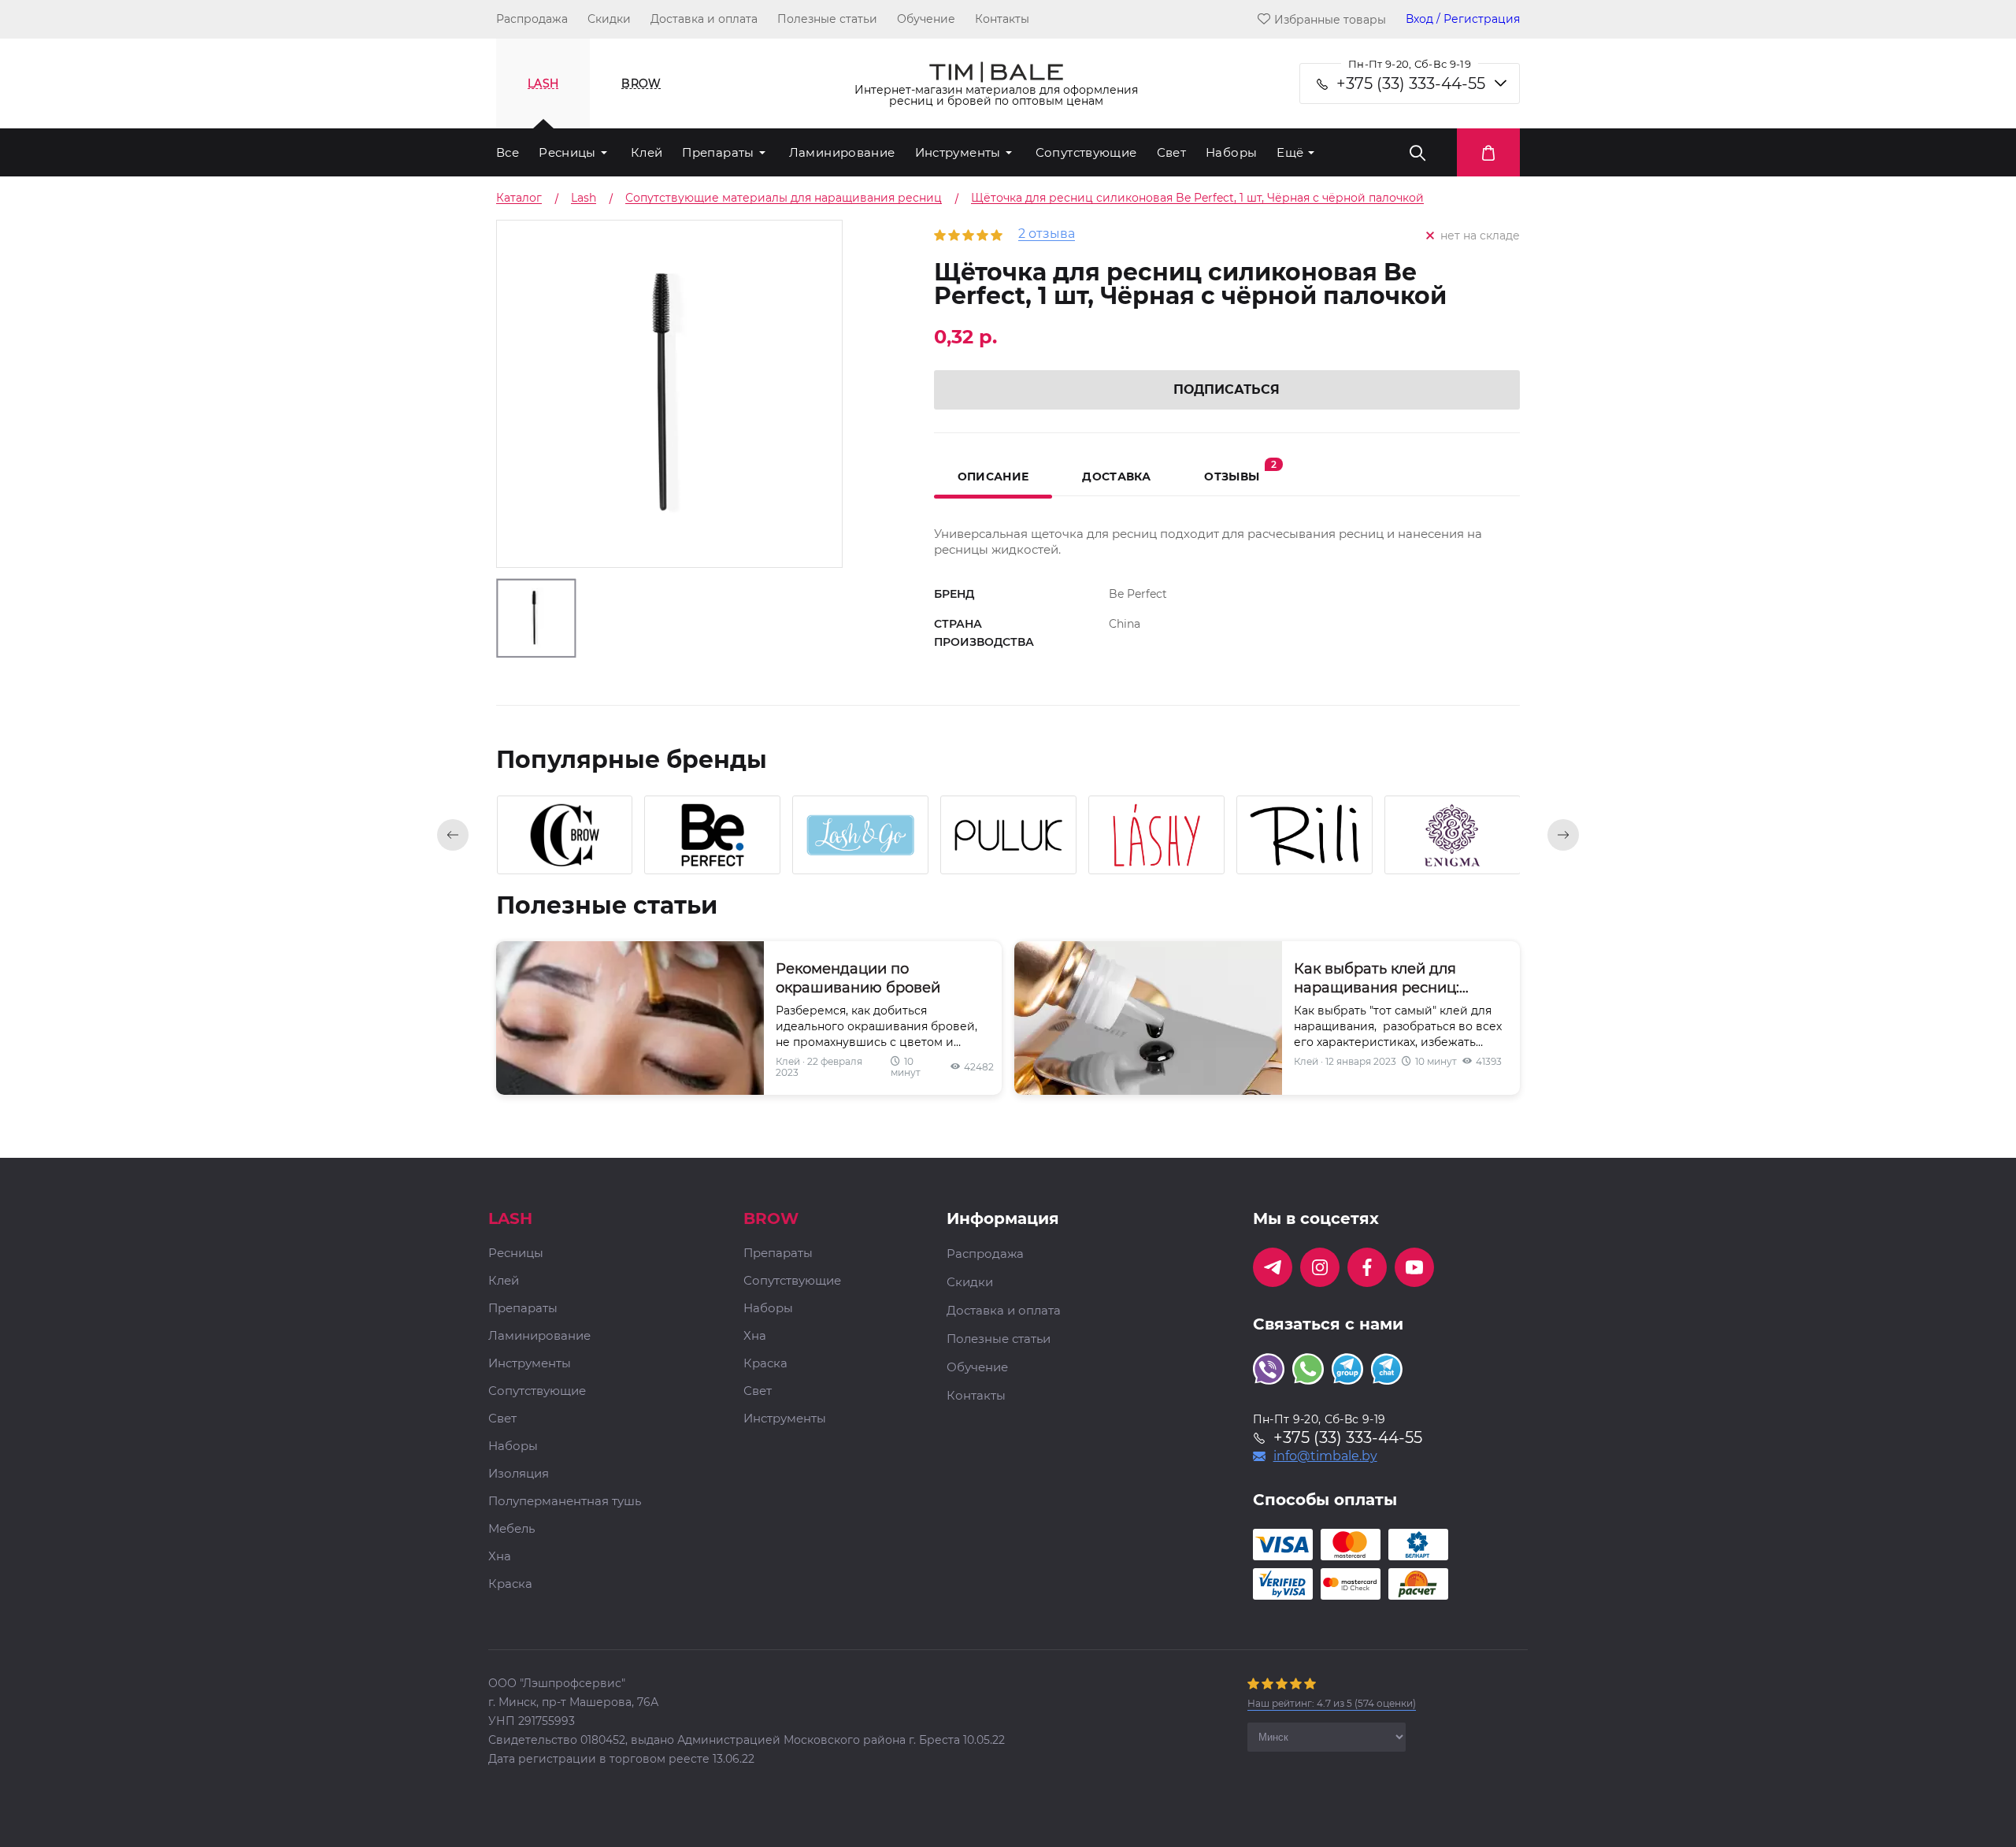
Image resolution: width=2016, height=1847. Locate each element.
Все (508, 152)
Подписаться (1227, 389)
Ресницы (567, 152)
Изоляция (519, 1474)
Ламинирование (842, 152)
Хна (500, 1557)
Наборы (1231, 152)
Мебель (511, 1529)
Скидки (609, 19)
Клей (647, 152)
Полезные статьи (827, 19)
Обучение (926, 19)
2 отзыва (1047, 234)
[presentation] (453, 835)
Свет (1172, 152)
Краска (510, 1584)
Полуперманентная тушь (565, 1502)
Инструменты (958, 152)
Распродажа (532, 19)
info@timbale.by (1325, 1456)
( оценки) (1332, 1703)
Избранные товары (1330, 19)
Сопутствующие (1086, 152)
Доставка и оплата (704, 19)
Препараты (718, 152)
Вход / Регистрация (1463, 19)
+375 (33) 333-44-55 (1411, 83)
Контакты (1002, 19)
